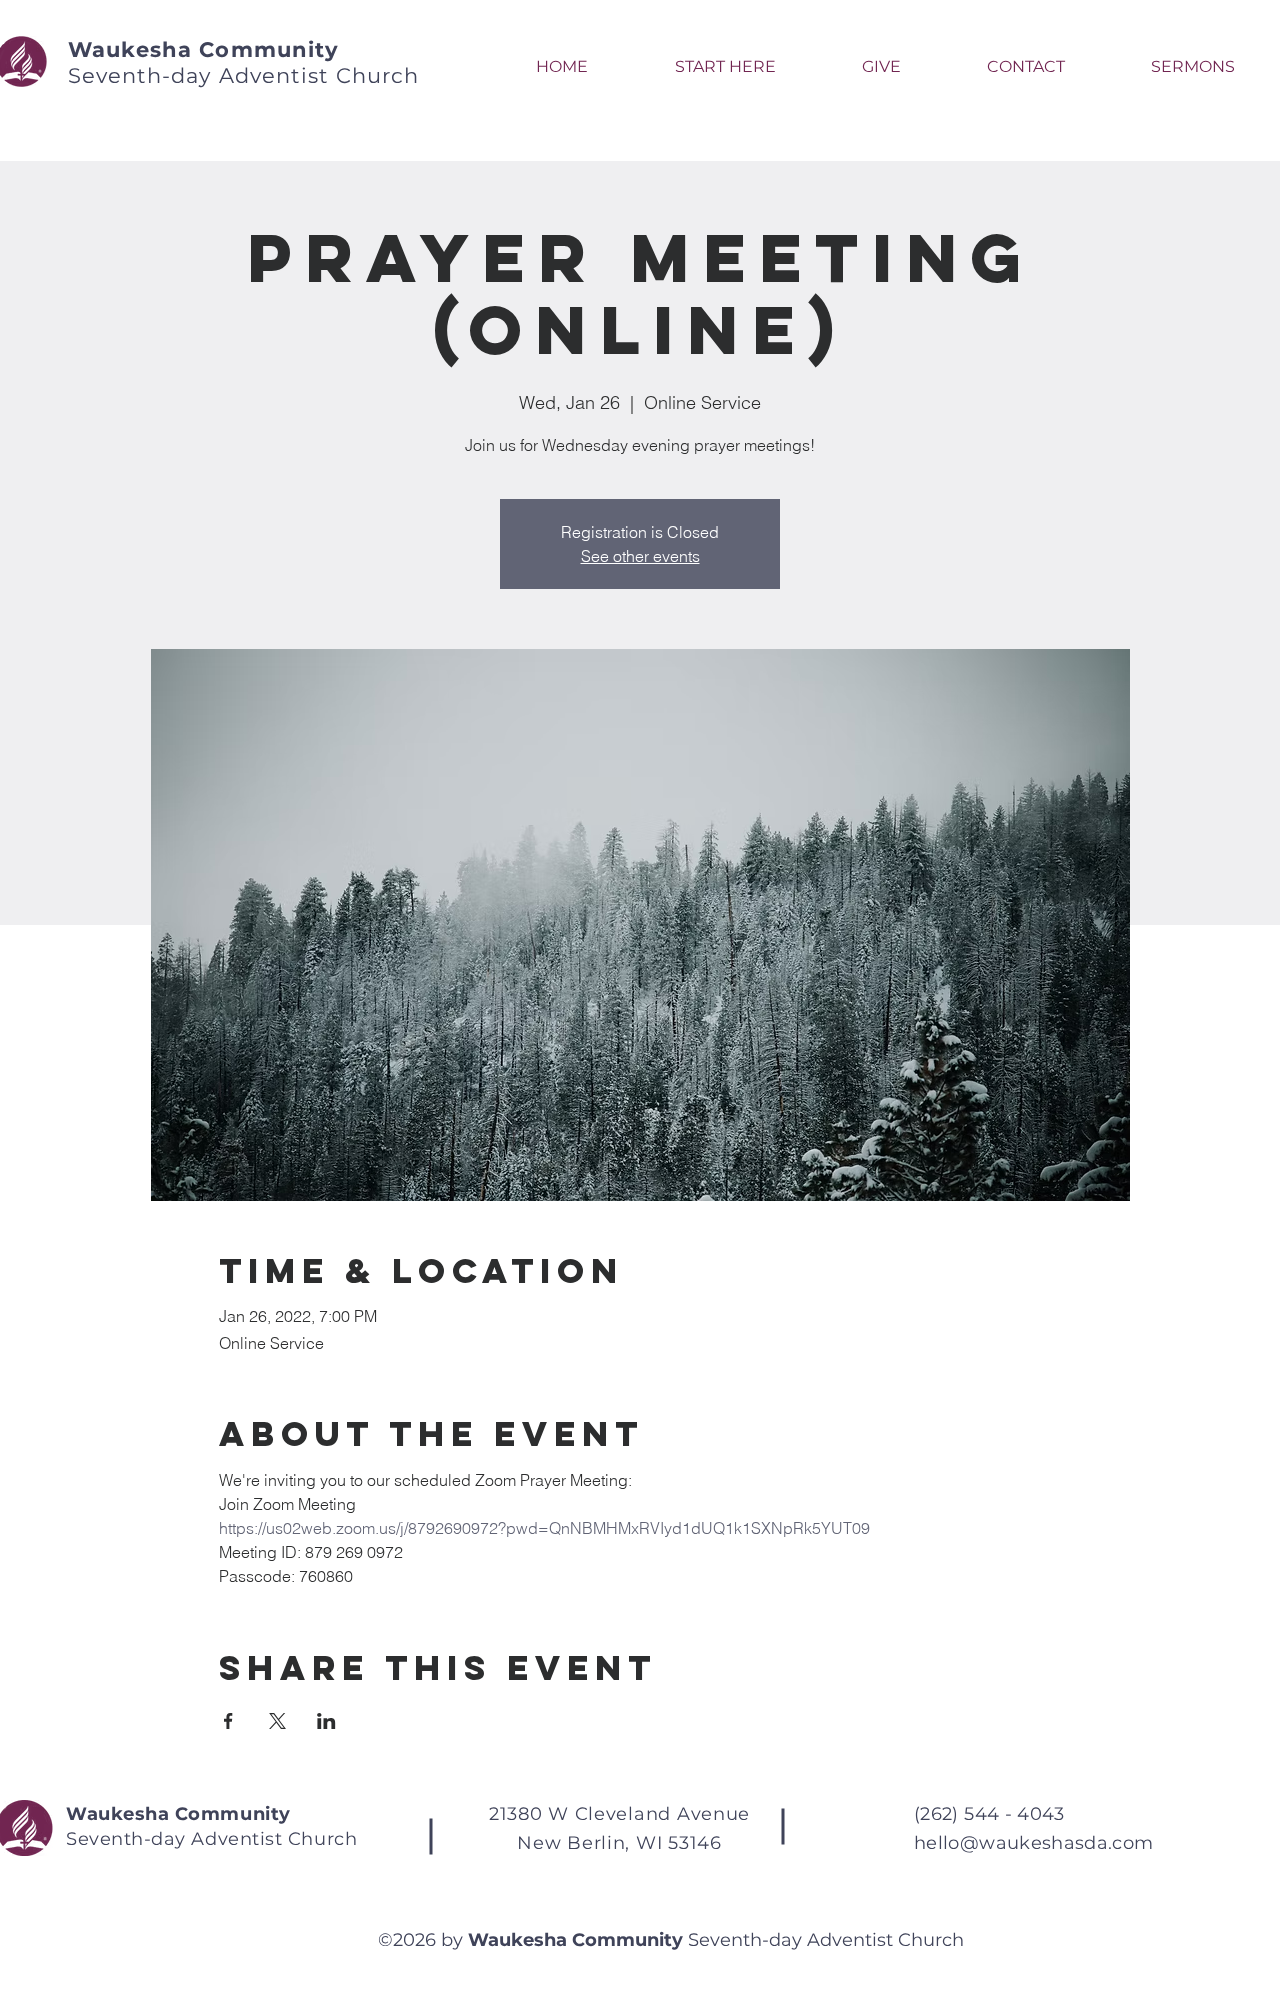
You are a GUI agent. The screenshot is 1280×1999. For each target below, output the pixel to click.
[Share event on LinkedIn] (326, 1721)
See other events (640, 556)
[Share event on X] (277, 1721)
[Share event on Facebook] (228, 1721)
